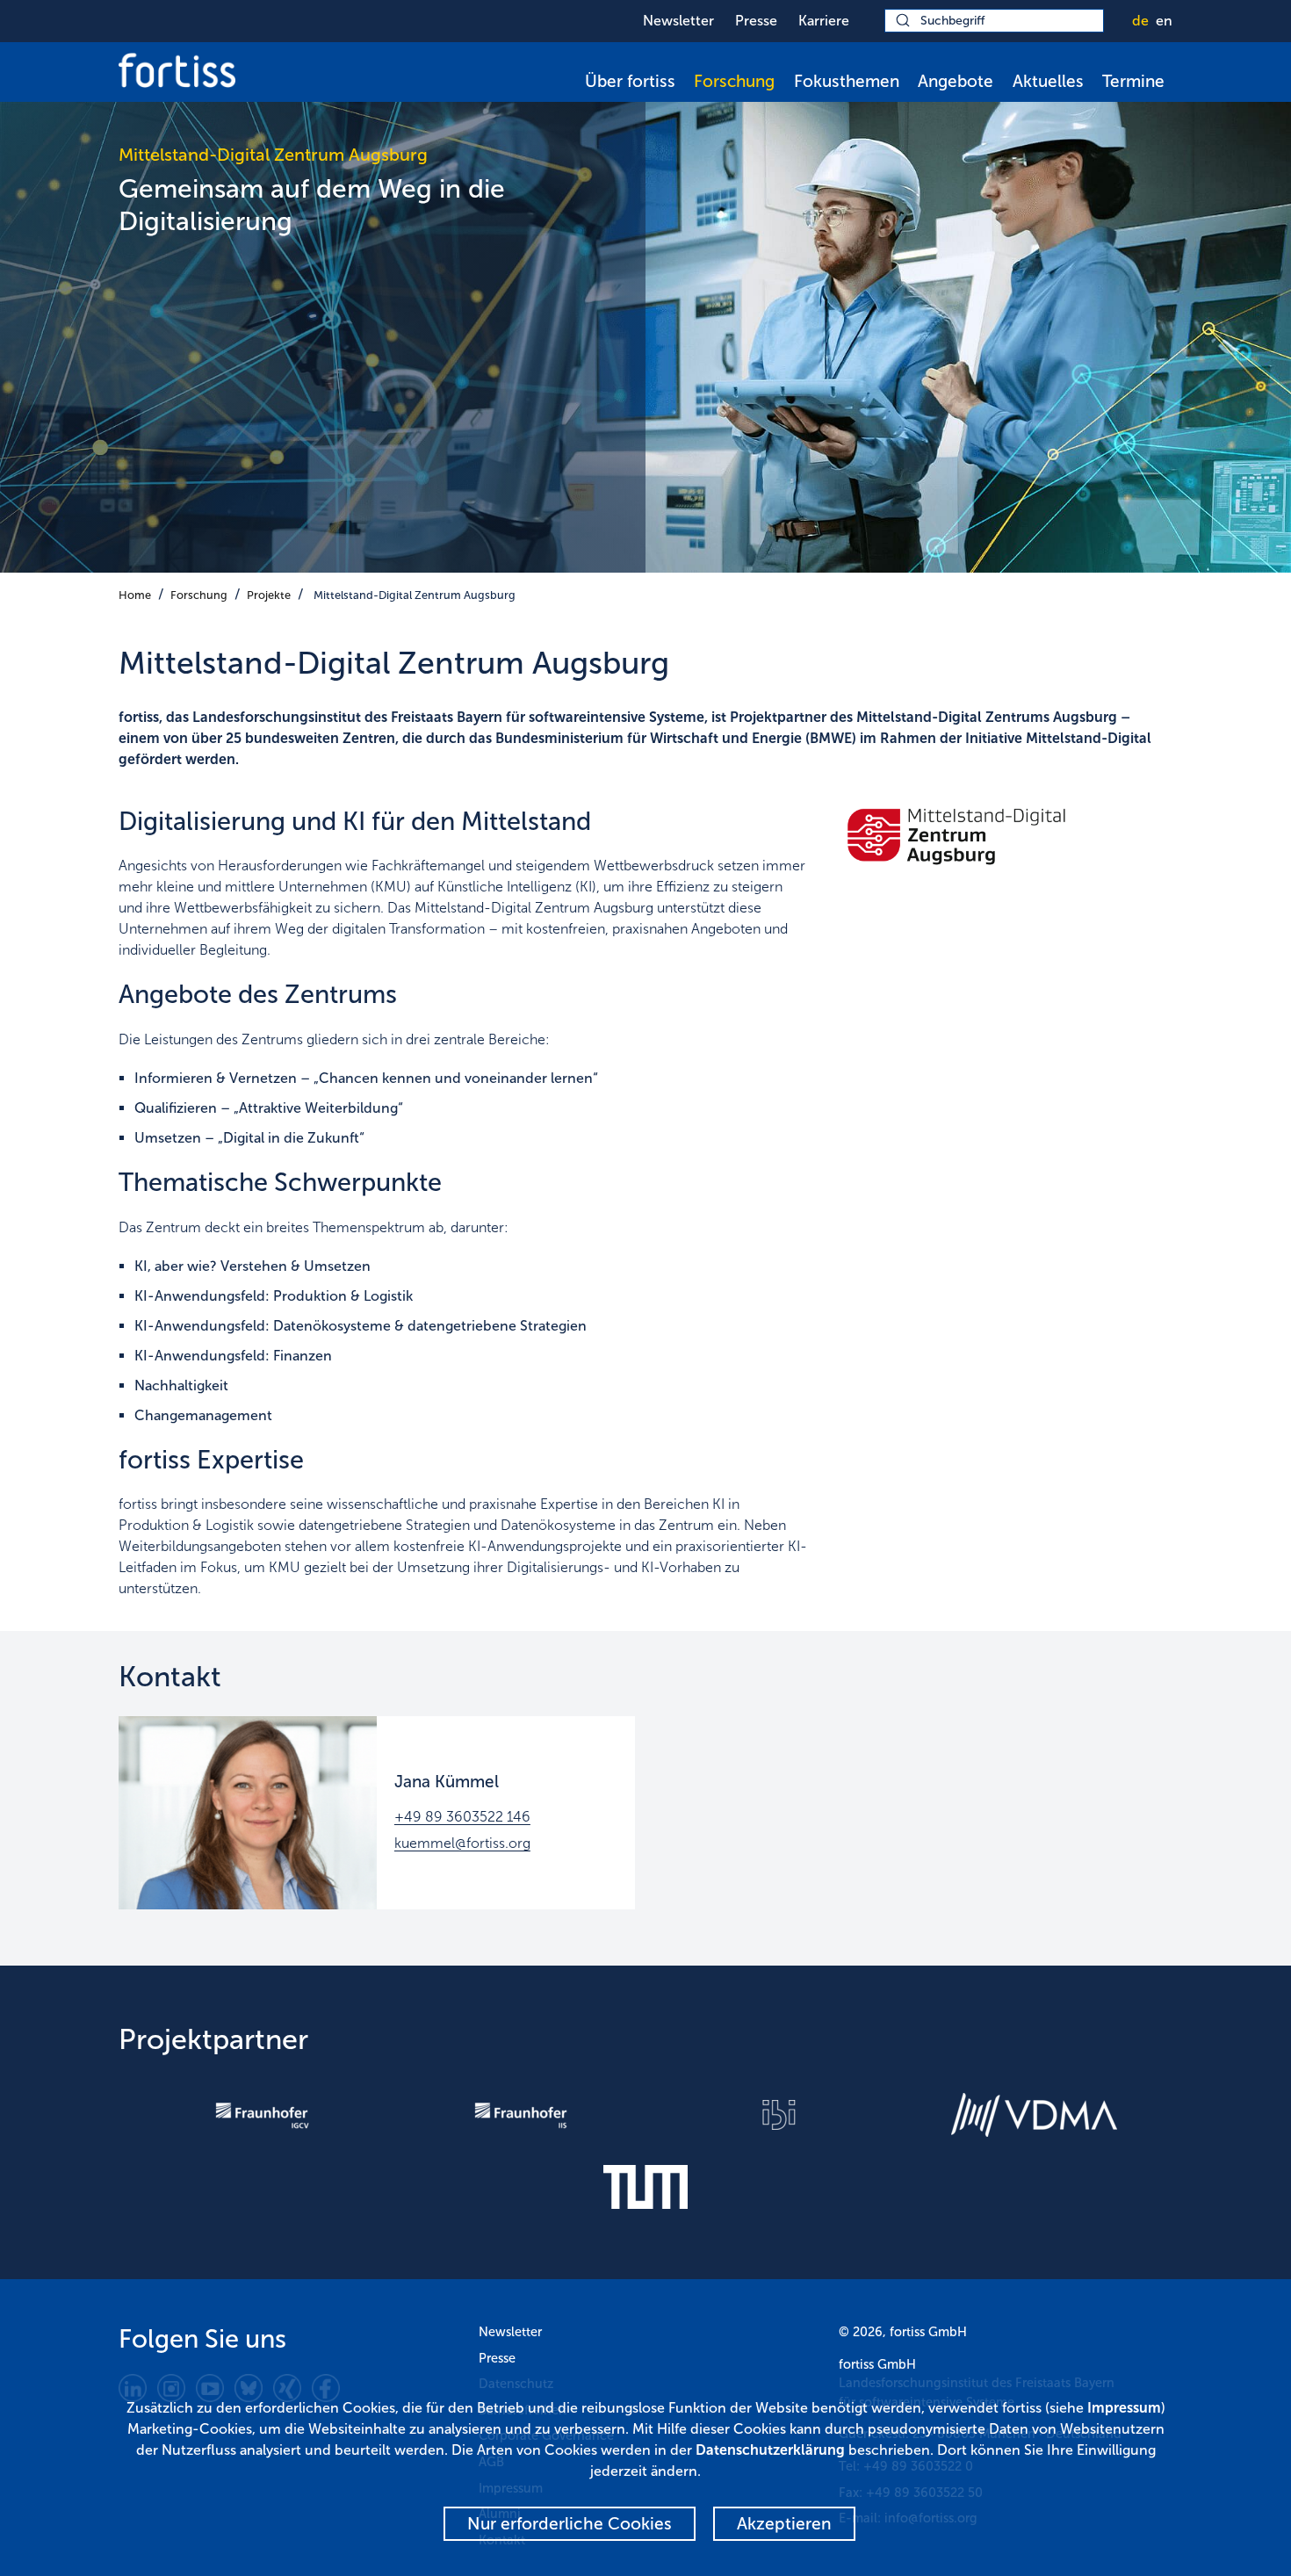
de (1140, 21)
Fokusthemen (847, 81)
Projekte (269, 595)
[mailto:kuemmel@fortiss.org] (248, 1813)
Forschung (734, 81)
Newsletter (678, 21)
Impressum (1124, 2408)
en (1164, 21)
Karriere (824, 21)
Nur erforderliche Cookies (570, 2524)
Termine (1133, 81)
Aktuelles (1048, 81)
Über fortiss (630, 81)
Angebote (956, 81)
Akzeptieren (784, 2524)
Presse (756, 21)
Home (135, 595)
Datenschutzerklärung (770, 2450)
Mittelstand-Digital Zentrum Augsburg (415, 595)
